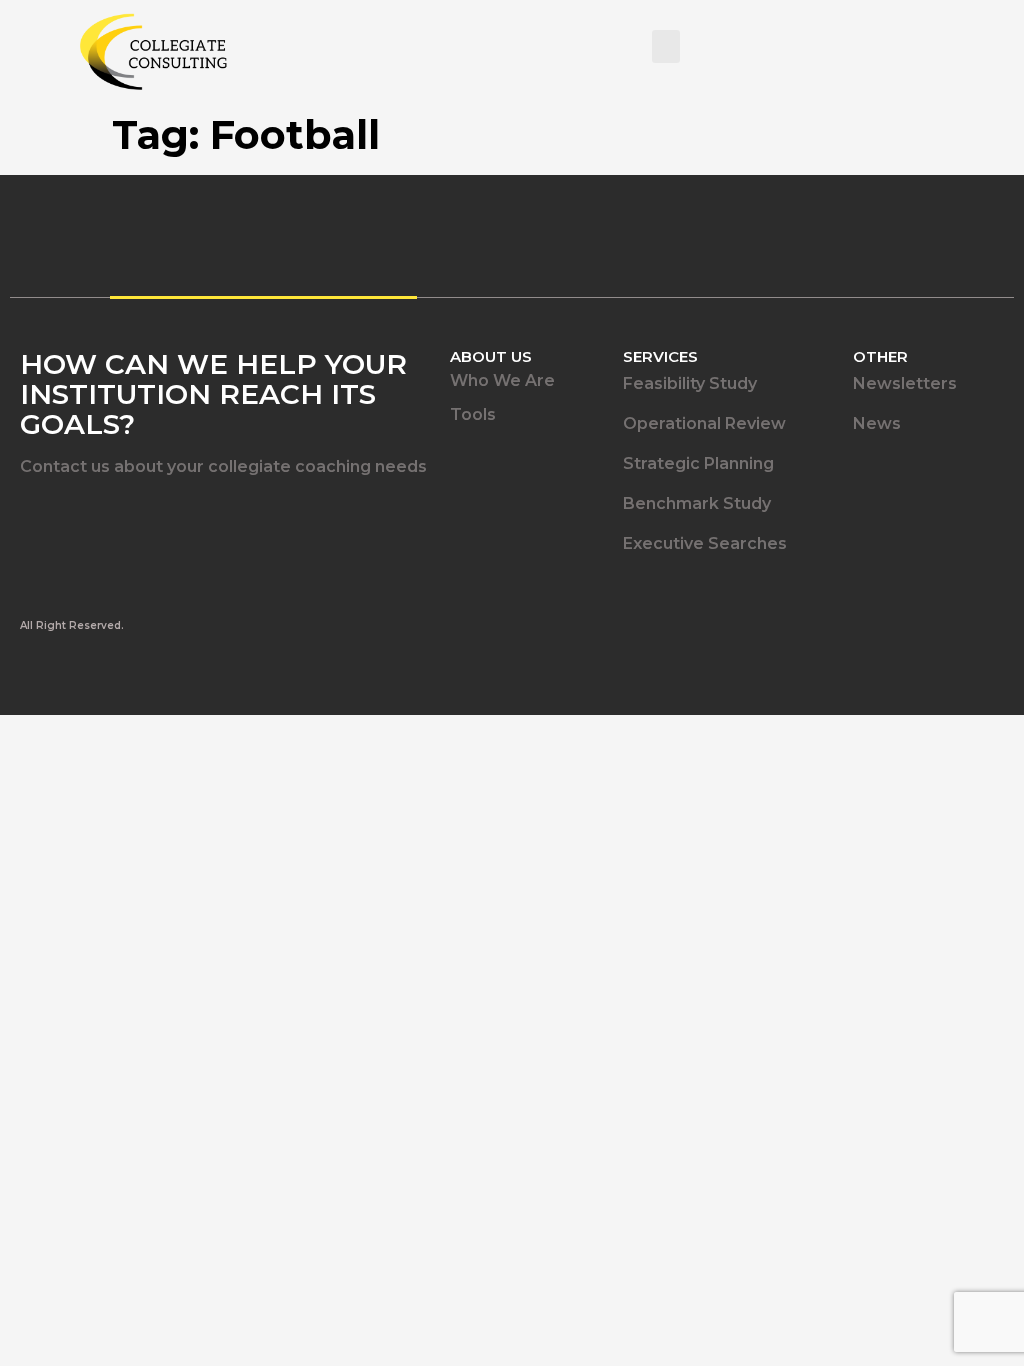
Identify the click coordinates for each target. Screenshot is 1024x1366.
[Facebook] (138, 519)
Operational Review (704, 423)
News (877, 423)
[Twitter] (85, 519)
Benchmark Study (697, 503)
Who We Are (502, 380)
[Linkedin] (32, 519)
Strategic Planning (698, 463)
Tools (473, 414)
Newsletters (905, 383)
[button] (666, 46)
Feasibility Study (690, 383)
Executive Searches (705, 543)
